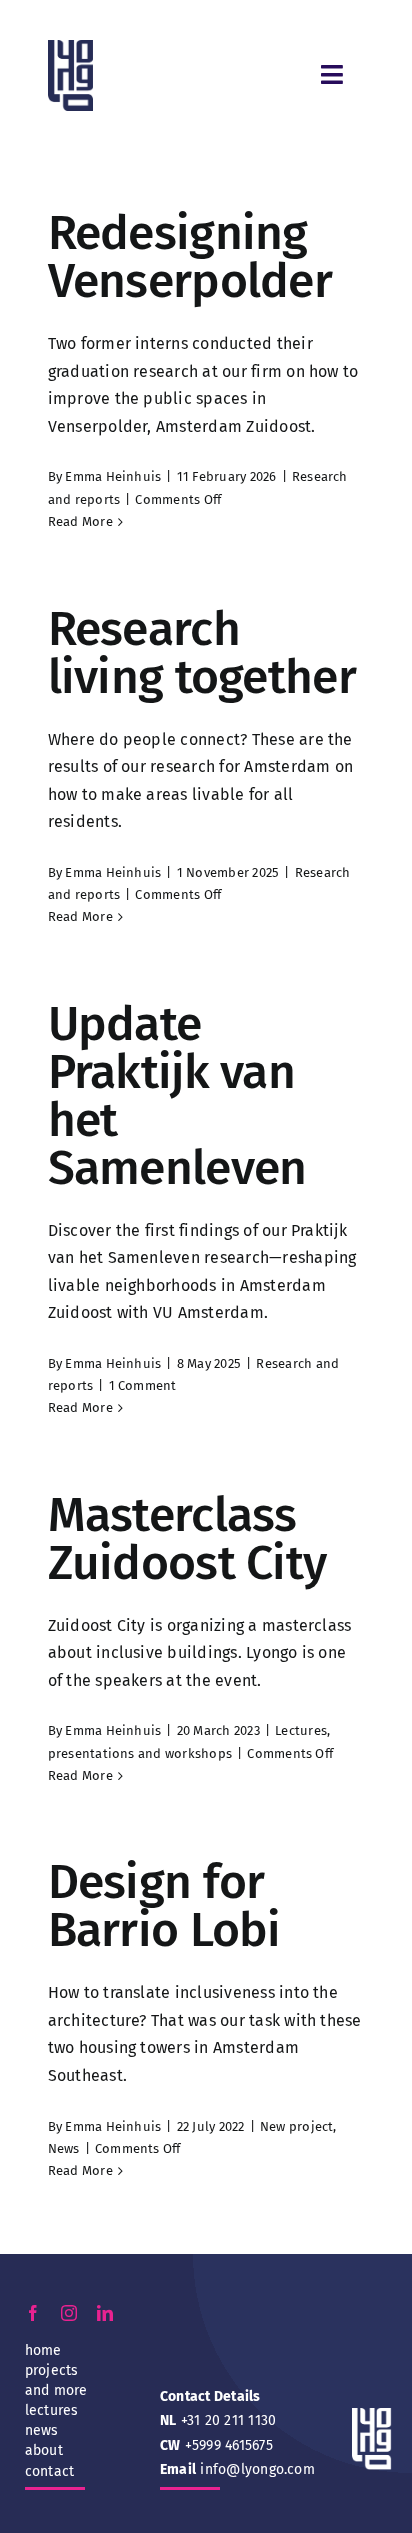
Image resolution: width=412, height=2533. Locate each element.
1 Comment (143, 1385)
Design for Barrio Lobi (164, 1906)
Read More (80, 521)
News (64, 2148)
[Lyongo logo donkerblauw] (71, 47)
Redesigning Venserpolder (190, 257)
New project (297, 2126)
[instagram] (69, 2313)
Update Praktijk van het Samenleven (177, 1096)
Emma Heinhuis (113, 476)
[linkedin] (105, 2313)
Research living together (202, 653)
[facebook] (33, 2313)
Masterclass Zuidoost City (187, 1539)
